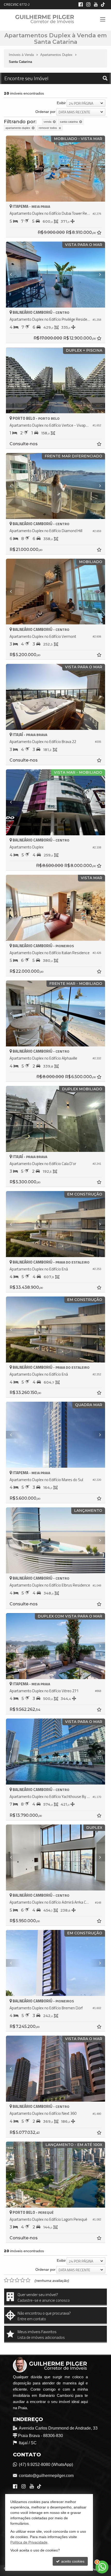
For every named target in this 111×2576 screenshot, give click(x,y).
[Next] (98, 169)
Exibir (61, 103)
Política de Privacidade (93, 2570)
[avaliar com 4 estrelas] (23, 2280)
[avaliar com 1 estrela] (6, 2280)
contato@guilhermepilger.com (46, 2476)
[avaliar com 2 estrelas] (12, 2280)
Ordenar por (45, 112)
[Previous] (13, 169)
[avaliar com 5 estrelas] (28, 2280)
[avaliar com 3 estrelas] (17, 2280)
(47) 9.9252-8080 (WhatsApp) (46, 2464)
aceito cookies (72, 2561)
